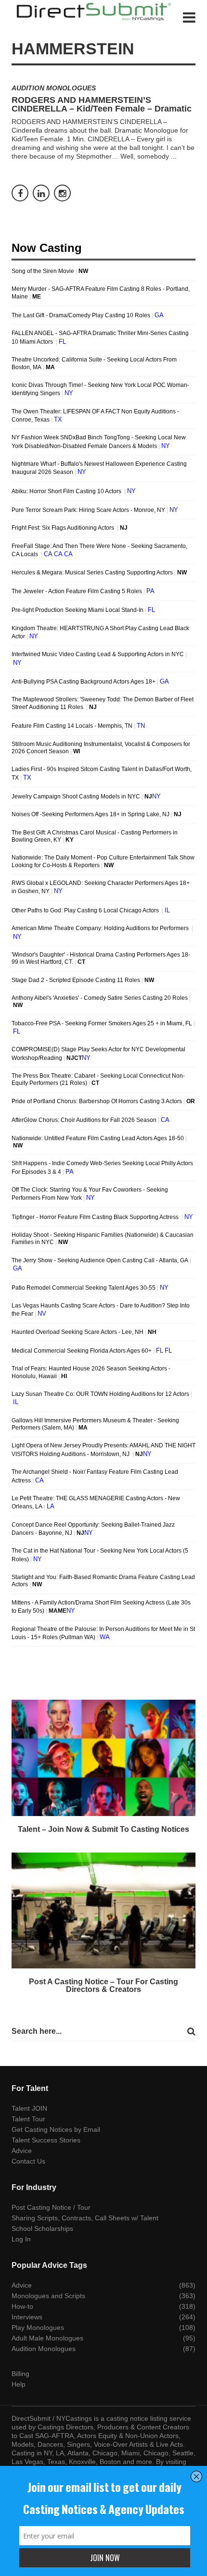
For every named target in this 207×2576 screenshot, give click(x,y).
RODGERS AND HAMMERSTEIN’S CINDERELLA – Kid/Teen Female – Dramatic (102, 104)
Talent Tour (28, 2119)
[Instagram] (62, 193)
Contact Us (28, 2161)
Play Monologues (38, 2327)
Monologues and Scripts (48, 2296)
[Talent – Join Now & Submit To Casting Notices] (103, 1758)
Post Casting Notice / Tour (51, 2207)
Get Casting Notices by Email (56, 2129)
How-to (22, 2306)
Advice (22, 2151)
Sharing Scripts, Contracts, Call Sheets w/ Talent (85, 2218)
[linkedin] (41, 193)
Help (19, 2384)
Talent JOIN (29, 2108)
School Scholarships (42, 2228)
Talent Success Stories (46, 2140)
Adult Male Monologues (47, 2338)
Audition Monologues (54, 88)
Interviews (27, 2317)
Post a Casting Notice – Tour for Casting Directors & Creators (103, 1985)
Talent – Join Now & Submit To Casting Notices (103, 1829)
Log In (21, 2239)
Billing (20, 2374)
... (174, 156)
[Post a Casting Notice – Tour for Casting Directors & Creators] (103, 1911)
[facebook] (20, 193)
